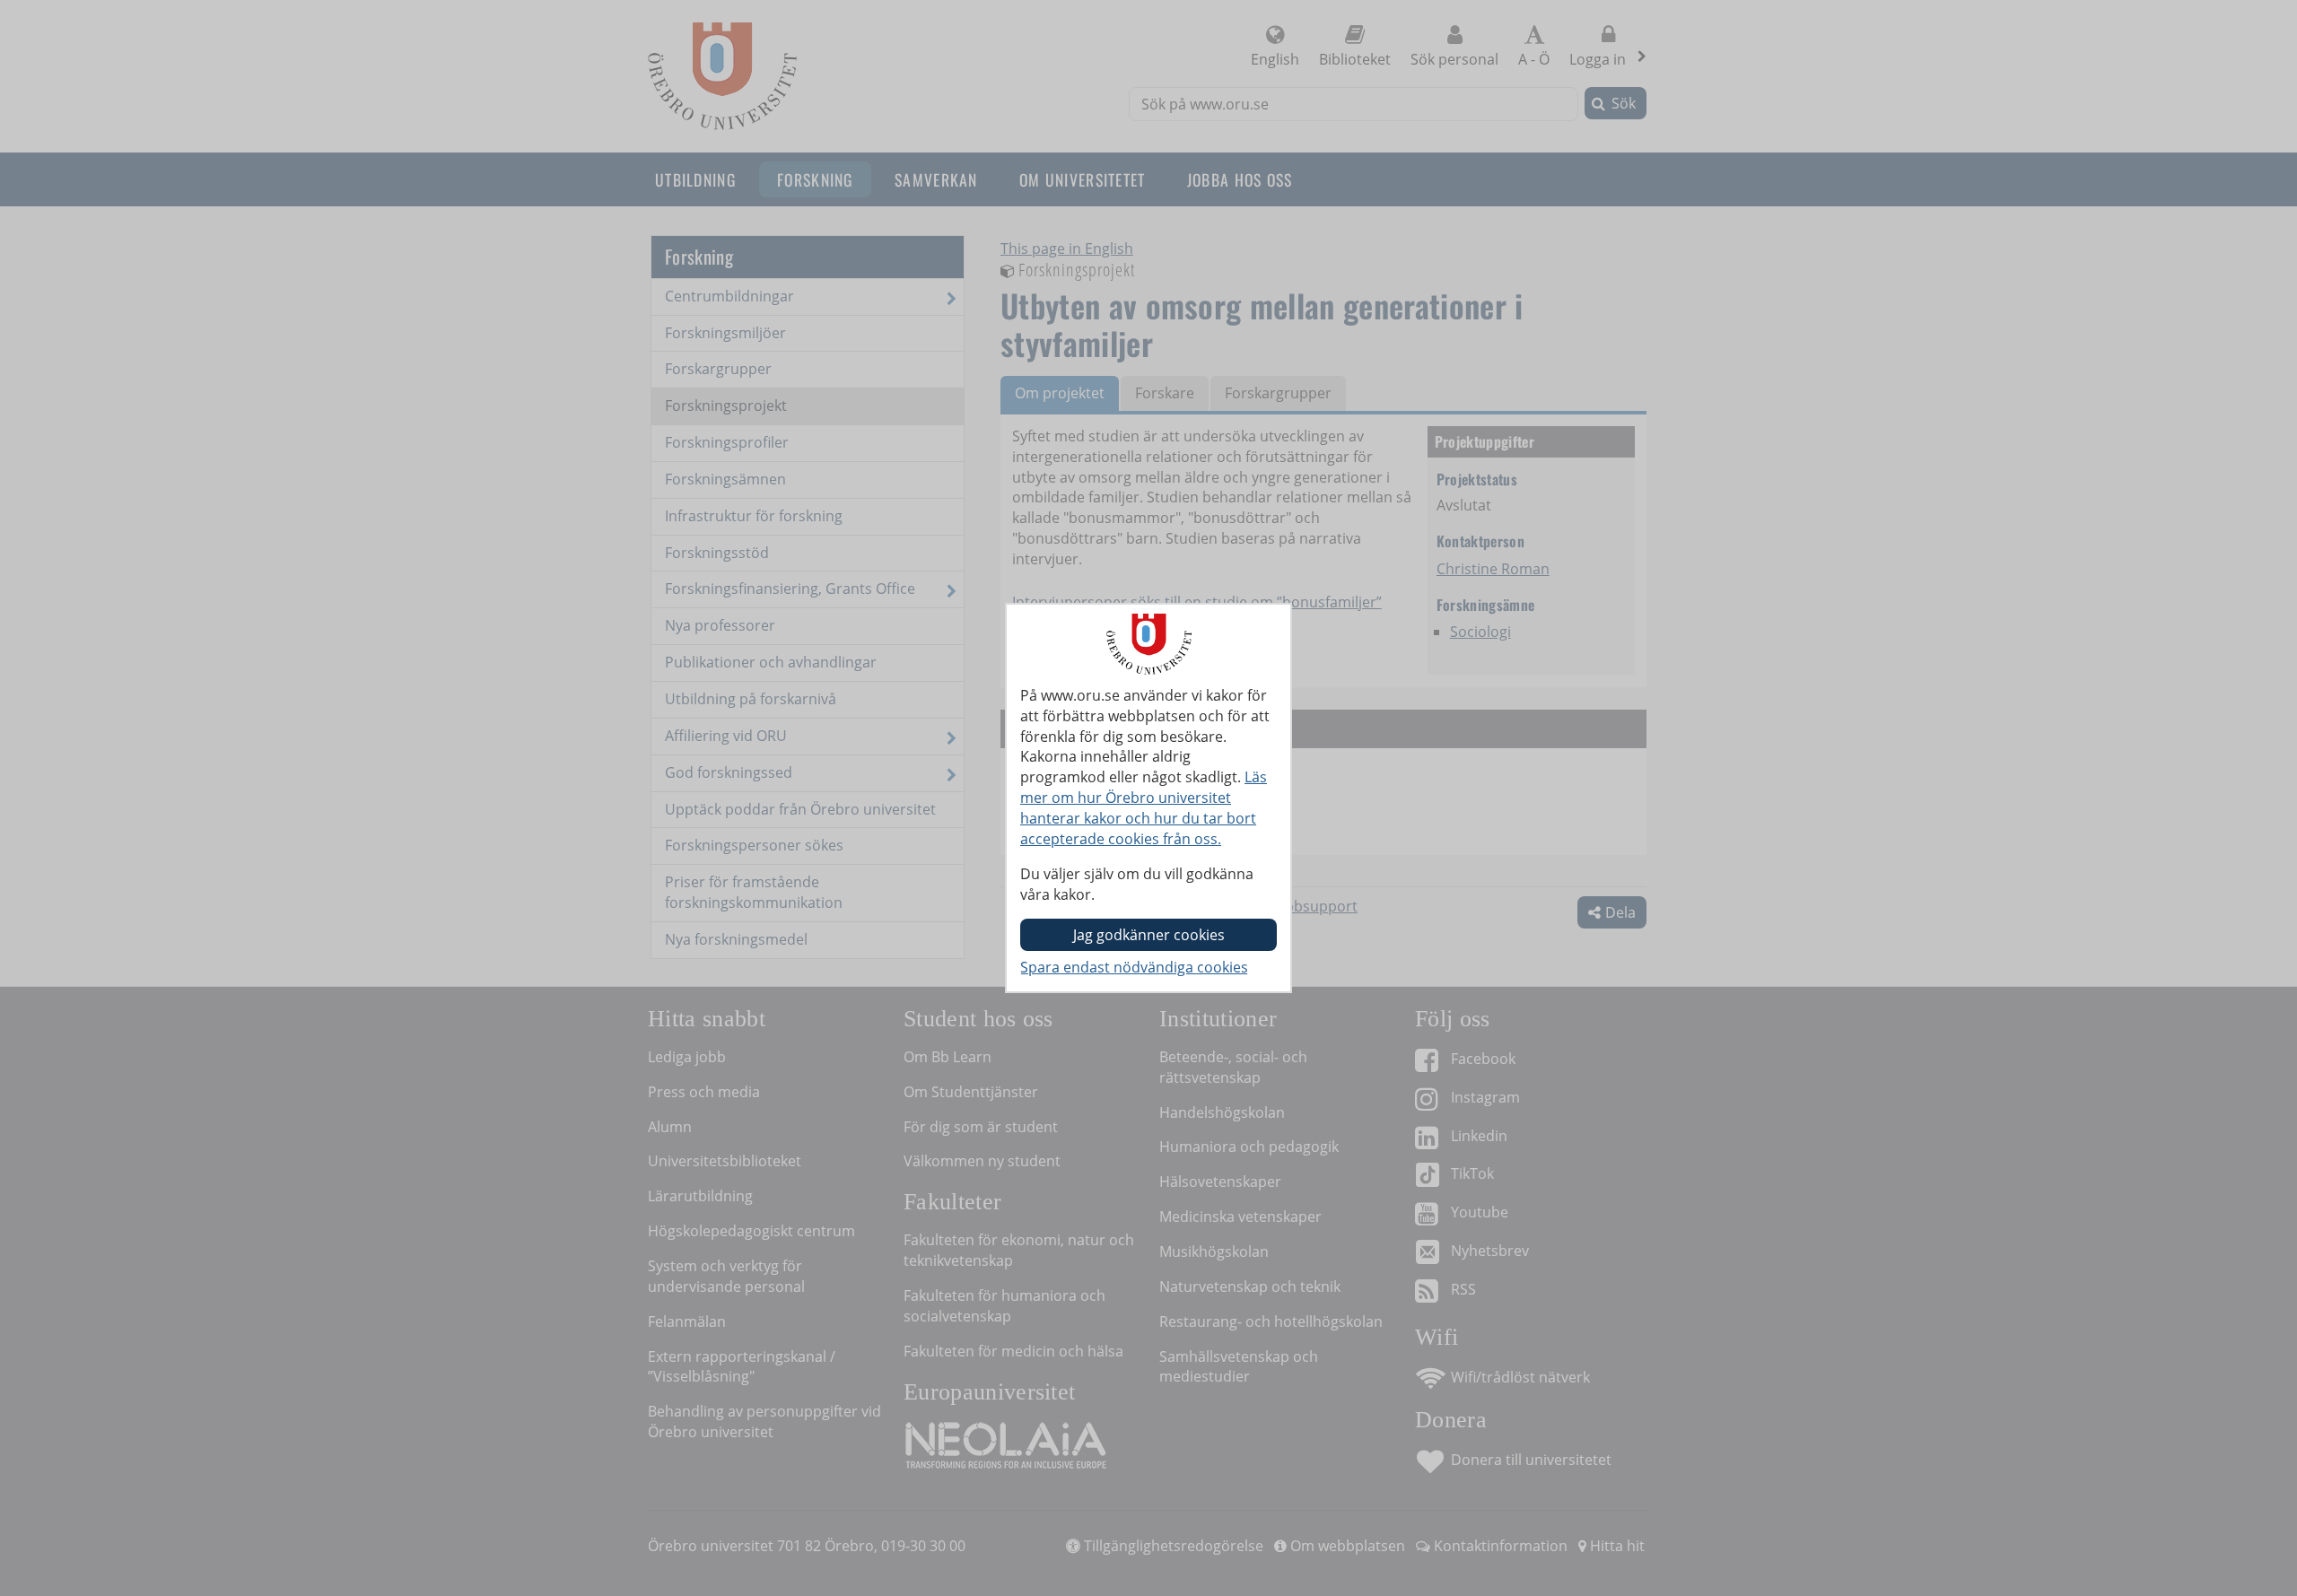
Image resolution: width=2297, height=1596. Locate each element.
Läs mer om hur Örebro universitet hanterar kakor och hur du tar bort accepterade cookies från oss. (1144, 808)
